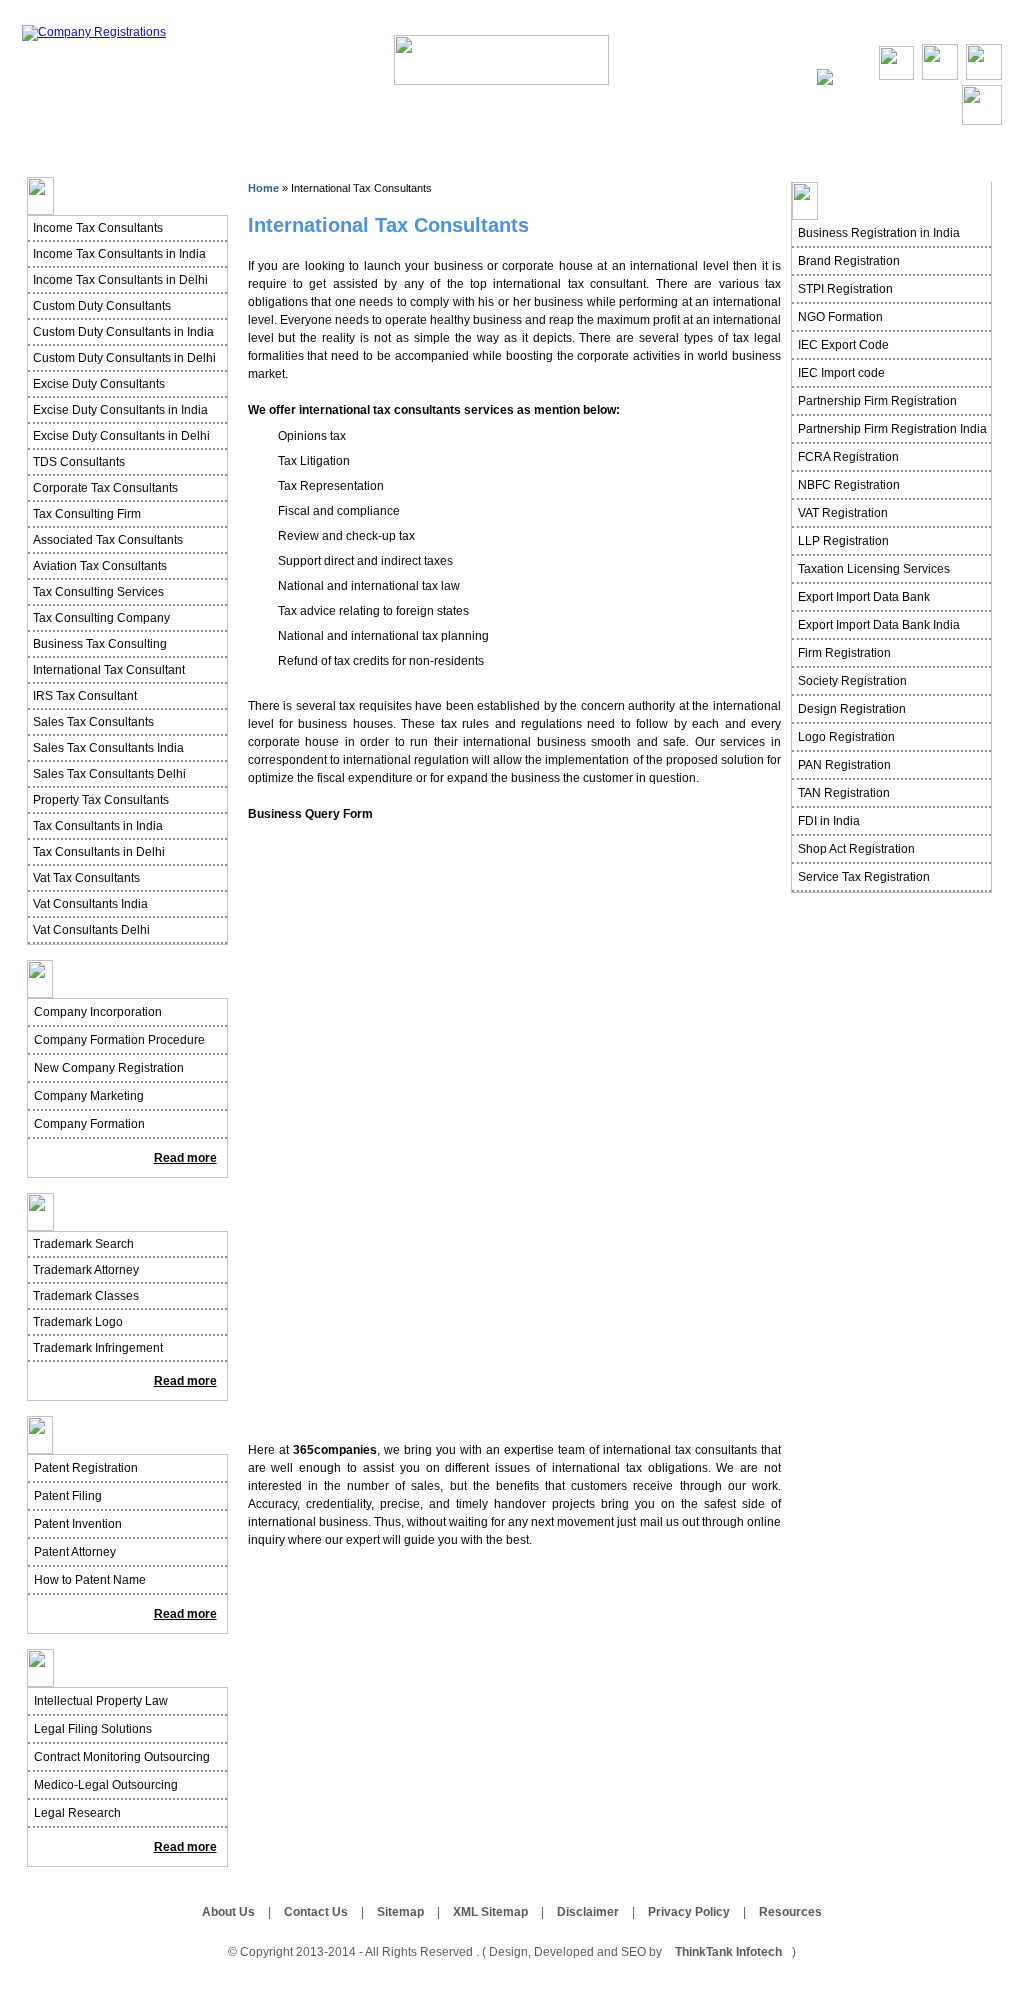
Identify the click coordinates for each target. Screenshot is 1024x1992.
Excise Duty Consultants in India (120, 410)
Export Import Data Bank (864, 597)
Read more (185, 1158)
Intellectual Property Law (101, 1701)
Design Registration (852, 709)
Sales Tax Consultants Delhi (109, 774)
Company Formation (89, 1124)
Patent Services (106, 1435)
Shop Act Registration (856, 849)
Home (837, 27)
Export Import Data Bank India (879, 625)
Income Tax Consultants (98, 228)
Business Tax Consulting (100, 644)
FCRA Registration (848, 457)
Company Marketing (89, 1096)
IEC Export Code (843, 345)
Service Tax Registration (864, 877)
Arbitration (734, 126)
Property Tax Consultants (101, 800)
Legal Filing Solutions (93, 1729)
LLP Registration (843, 541)
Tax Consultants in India (98, 826)
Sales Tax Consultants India (108, 748)
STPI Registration (845, 289)
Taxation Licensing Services (874, 569)
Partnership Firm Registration (877, 401)
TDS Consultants (79, 462)
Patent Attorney (75, 1552)
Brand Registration (849, 261)
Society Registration (852, 681)
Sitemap (400, 1912)
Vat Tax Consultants (86, 878)
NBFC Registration (849, 485)
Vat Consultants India (90, 904)
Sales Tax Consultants (93, 722)
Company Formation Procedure (119, 1040)
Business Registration (349, 126)
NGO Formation (840, 317)
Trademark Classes (86, 1296)
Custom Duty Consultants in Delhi (124, 358)
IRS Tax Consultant (85, 696)
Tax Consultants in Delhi (99, 852)
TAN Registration (844, 793)
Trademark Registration (133, 1212)
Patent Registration (86, 1468)
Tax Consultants (619, 126)
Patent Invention (78, 1524)
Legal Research (77, 1813)
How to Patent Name (90, 1580)
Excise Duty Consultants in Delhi (121, 436)
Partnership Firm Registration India (892, 429)
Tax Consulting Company (101, 618)
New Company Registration (109, 1068)
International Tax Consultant (109, 670)
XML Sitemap (490, 1912)
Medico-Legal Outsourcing (106, 1785)
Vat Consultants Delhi (91, 930)
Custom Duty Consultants (102, 306)
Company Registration (129, 979)
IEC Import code (841, 373)
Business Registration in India (879, 233)
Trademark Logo (78, 1322)
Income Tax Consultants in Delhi (120, 280)
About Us (898, 27)
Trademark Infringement (98, 1348)
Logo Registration (846, 737)
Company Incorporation (98, 1012)
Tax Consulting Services (98, 592)
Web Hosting (840, 126)
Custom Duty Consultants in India (123, 332)
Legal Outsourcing (118, 1668)
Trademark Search (83, 1244)
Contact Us (972, 27)
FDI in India (829, 821)
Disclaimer (588, 1912)
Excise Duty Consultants (99, 384)
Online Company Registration (163, 126)
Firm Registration (844, 653)
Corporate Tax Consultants (105, 488)
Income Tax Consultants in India (119, 254)
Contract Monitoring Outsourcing (122, 1757)
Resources (790, 1912)
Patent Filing (68, 1496)
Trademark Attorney (86, 1270)
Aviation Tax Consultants (100, 566)
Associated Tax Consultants (108, 540)
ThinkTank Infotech (728, 1952)
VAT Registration (843, 513)
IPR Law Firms (493, 126)
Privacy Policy (689, 1912)
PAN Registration (844, 765)
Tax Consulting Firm (87, 514)
